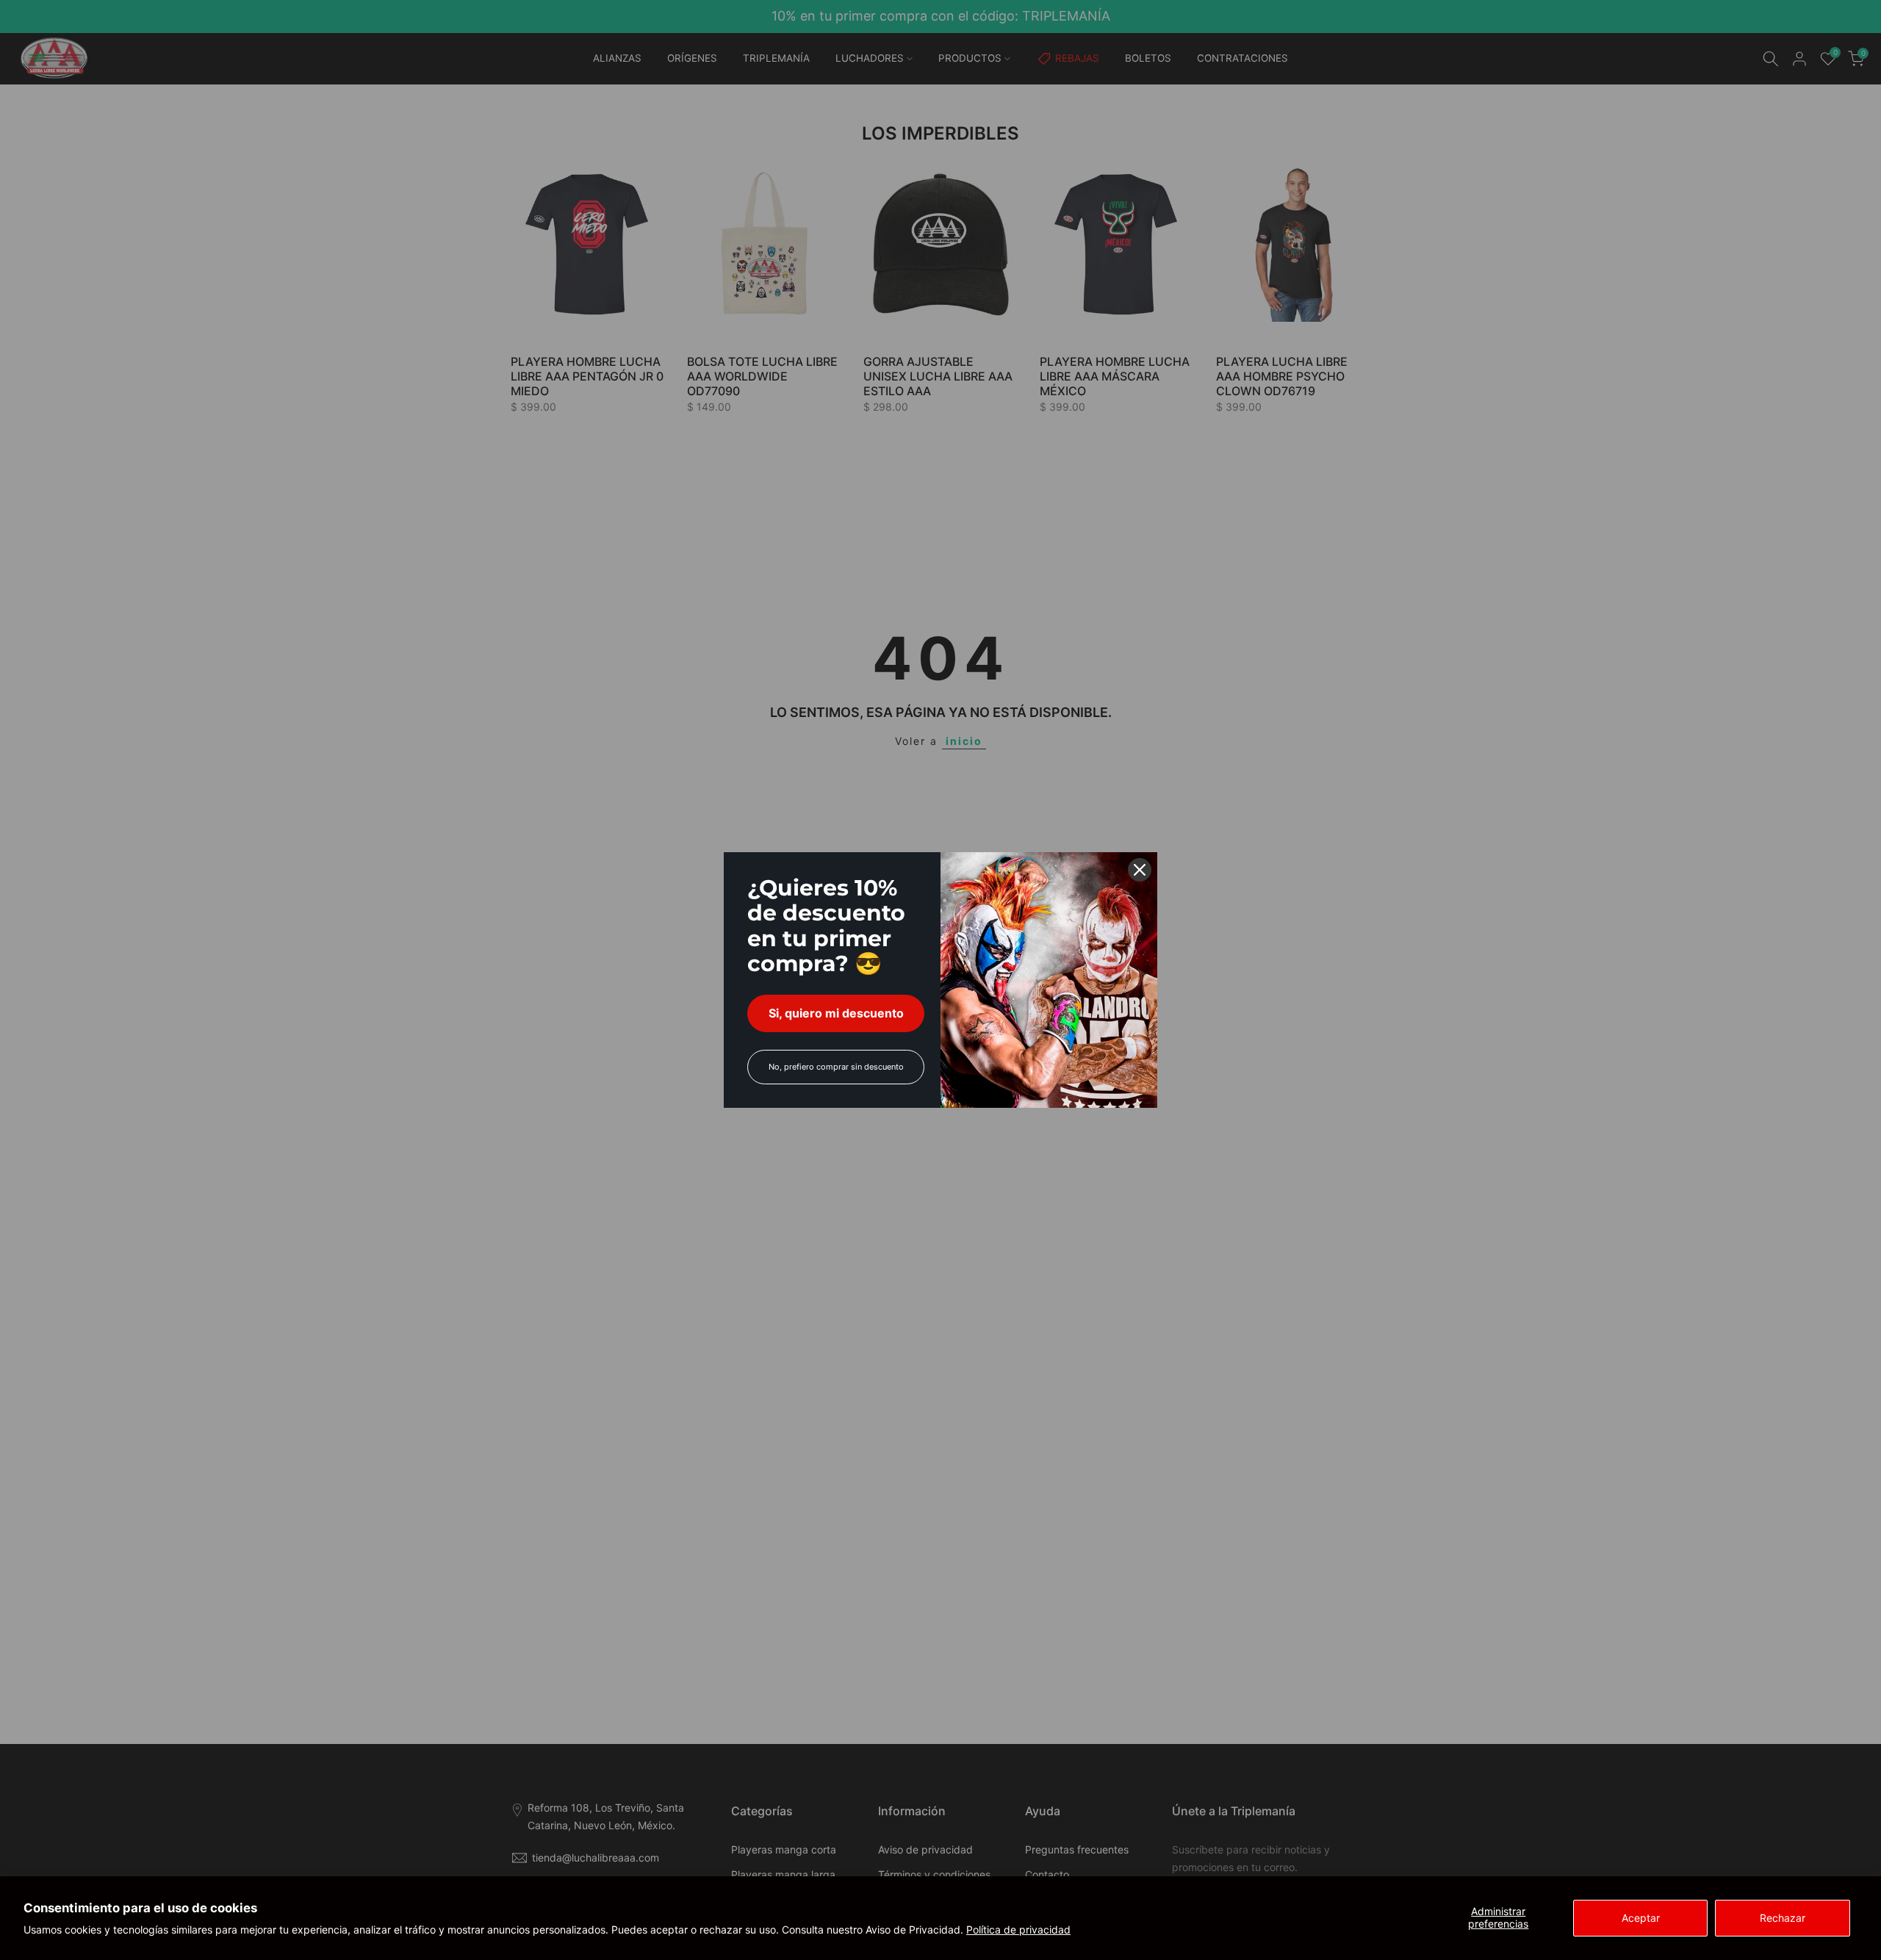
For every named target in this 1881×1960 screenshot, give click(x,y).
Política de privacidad (1018, 1930)
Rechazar (1783, 1918)
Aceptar (1641, 1918)
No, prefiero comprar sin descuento (836, 1067)
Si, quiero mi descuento (836, 1013)
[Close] (1140, 870)
